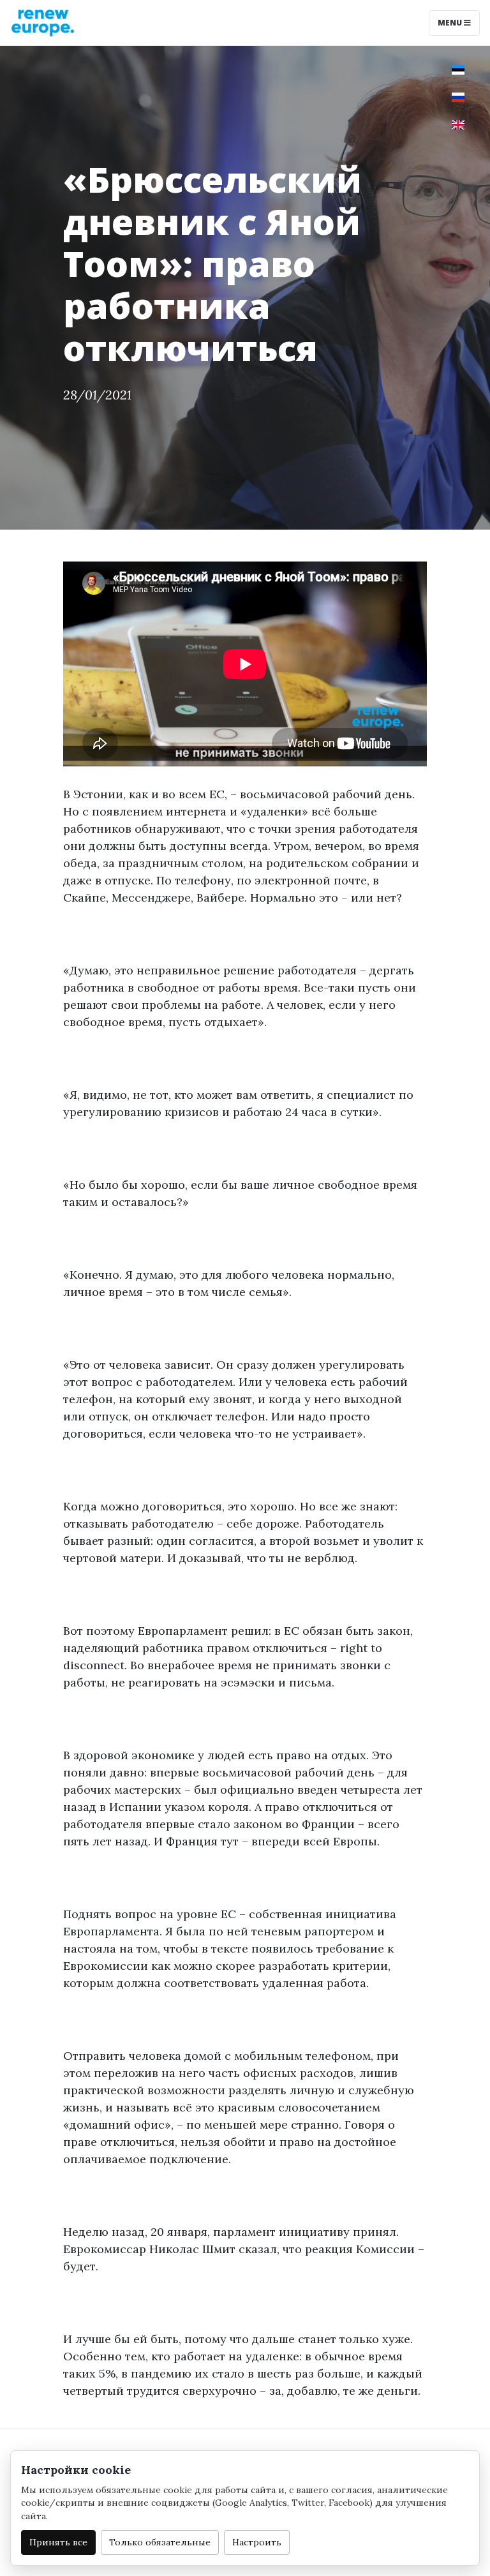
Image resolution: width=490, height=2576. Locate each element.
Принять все (58, 2542)
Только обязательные (160, 2542)
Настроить (257, 2542)
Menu (451, 23)
